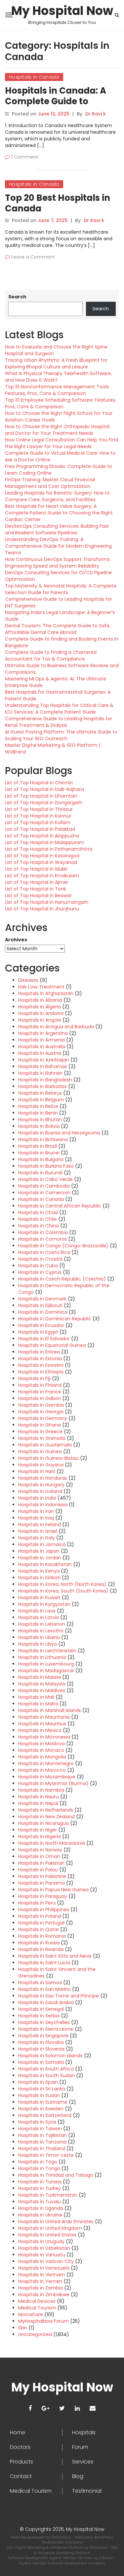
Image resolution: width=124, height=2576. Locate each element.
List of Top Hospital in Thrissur (39, 809)
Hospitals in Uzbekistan (44, 2248)
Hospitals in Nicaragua (43, 1823)
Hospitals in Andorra (41, 1013)
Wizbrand (99, 2547)
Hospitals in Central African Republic (60, 1206)
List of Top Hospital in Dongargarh (44, 803)
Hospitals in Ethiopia (41, 1372)
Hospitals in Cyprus (40, 1272)
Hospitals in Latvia (39, 1617)
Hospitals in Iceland (40, 1491)
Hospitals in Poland (40, 1916)
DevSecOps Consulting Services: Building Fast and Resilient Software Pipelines (57, 529)
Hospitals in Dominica (43, 1312)
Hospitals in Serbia (39, 2016)
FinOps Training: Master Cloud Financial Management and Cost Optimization (50, 483)
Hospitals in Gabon (40, 1398)
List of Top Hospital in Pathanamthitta (49, 849)
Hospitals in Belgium (41, 1100)
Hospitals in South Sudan (46, 2075)
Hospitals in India (37, 1498)
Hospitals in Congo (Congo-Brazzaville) (63, 1246)
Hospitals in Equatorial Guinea (52, 1345)
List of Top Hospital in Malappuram (45, 842)
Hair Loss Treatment (41, 987)
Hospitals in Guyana (41, 1465)
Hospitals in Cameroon (44, 1193)
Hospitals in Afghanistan (46, 993)
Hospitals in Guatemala (45, 1445)
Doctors (20, 2447)
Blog (78, 2476)
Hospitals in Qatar (39, 1929)
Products (21, 2462)
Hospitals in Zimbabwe (44, 2295)
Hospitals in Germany (43, 1418)
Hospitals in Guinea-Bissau (48, 1458)
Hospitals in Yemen (40, 2281)
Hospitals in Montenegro (46, 1763)
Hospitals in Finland (40, 1385)
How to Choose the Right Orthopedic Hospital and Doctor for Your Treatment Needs (57, 430)
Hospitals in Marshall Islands (50, 1710)
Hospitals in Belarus (40, 1093)
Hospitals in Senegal (41, 2009)
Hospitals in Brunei (39, 1153)
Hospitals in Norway (40, 1850)
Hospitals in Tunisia (40, 2182)
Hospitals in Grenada (42, 1438)
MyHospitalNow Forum (43, 2321)
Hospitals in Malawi (40, 1677)
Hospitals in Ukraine (40, 2215)
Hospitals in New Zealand (46, 1817)
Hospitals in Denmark (42, 1299)
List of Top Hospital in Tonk (36, 889)
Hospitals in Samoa (40, 1983)
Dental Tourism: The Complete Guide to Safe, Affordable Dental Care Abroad (58, 629)
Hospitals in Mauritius (42, 1724)
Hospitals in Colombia (43, 1232)
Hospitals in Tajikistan (42, 2135)
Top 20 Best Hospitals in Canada (58, 203)
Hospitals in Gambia (41, 1405)
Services (83, 2462)
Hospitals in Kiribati (39, 1578)
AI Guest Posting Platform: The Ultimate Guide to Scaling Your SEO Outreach (61, 735)
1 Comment (25, 157)
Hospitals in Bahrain (40, 1073)
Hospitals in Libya (38, 1644)
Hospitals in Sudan (39, 2095)
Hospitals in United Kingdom (50, 2228)
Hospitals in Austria (40, 1053)
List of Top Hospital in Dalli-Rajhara (44, 789)
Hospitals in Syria (37, 2122)
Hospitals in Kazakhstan (45, 1564)
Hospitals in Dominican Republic (55, 1319)
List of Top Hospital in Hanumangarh (47, 902)
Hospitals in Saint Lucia (44, 1963)
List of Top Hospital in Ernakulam (42, 876)
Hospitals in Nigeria (40, 1836)
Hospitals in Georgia (41, 1412)
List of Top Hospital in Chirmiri (39, 783)
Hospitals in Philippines (44, 1910)
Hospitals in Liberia (39, 1637)
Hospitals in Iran (36, 1511)
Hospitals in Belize (38, 1106)
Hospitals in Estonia (40, 1359)
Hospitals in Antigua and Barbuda (56, 1027)
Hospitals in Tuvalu (40, 2202)
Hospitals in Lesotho (41, 1631)
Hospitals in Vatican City (46, 2261)
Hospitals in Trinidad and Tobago (56, 2175)
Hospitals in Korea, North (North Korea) (62, 1584)
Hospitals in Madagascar (46, 1671)
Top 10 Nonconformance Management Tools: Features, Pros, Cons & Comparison (57, 390)
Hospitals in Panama (41, 1883)
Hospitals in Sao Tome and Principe (59, 1996)
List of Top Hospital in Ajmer (37, 882)
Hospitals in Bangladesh (45, 1080)
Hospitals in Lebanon (42, 1624)
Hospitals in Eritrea (39, 1352)
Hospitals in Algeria (40, 1007)
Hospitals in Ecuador (41, 1325)
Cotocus (106, 2558)
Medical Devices (37, 2301)
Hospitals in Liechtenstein (47, 1651)
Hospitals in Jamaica (42, 1544)
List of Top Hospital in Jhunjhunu (42, 909)
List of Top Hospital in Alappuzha (42, 836)
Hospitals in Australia (42, 1047)
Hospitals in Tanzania (42, 2142)
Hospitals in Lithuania (42, 1657)
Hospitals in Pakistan (41, 1863)
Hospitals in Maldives (42, 1690)
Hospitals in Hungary (41, 1485)
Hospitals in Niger (38, 1830)
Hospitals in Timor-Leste (46, 2155)
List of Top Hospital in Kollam (38, 822)
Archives (16, 940)
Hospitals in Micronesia (44, 1737)
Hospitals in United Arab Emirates (56, 2222)
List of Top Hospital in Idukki (36, 869)
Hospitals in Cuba (38, 1266)
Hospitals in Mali (36, 1697)
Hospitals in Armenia (41, 1040)
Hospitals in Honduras (43, 1478)
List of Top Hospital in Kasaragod (42, 856)
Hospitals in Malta (38, 1704)
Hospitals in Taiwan (40, 2129)
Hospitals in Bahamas (43, 1066)
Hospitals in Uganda (41, 2208)
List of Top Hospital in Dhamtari (41, 796)
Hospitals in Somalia (41, 2062)
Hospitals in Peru (37, 1903)
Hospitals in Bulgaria (41, 1159)
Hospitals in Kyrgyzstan (44, 1604)
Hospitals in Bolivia (39, 1126)
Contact (21, 2476)
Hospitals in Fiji (34, 1378)
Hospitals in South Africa (46, 2069)
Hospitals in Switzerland (45, 2115)
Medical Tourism (37, 2308)
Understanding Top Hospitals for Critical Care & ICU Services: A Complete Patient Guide (59, 709)
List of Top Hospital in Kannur (38, 816)
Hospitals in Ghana (40, 1425)
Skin (23, 2328)
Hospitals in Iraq (36, 1518)
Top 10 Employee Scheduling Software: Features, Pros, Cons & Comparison (61, 403)
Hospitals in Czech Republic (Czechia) (62, 1279)
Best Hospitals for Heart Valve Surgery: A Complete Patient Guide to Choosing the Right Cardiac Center (59, 513)
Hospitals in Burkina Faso (46, 1166)
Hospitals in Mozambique (47, 1777)
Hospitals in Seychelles (44, 2022)
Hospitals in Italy (37, 1538)
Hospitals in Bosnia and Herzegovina (59, 1133)
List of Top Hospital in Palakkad (40, 829)
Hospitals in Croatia (40, 1259)
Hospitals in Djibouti (40, 1305)
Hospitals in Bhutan (40, 1120)
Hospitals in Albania (40, 1000)
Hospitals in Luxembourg (46, 1664)
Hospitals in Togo (38, 2162)
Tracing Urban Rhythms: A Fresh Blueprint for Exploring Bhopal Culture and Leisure (56, 363)
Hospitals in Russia (39, 1943)
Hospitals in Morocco (42, 1770)
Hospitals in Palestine (42, 1876)
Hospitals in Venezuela (44, 2268)
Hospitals (84, 2433)
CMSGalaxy (61, 2537)
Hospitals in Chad (38, 1212)
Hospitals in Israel (38, 1531)
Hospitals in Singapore (43, 2036)
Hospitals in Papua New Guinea (53, 1890)
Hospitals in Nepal (38, 1803)
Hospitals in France (40, 1392)
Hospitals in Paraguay (43, 1896)
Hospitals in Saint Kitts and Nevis (55, 1956)
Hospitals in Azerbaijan (44, 1060)
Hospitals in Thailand (42, 2148)
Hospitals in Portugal (41, 1923)
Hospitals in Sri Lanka (42, 2089)
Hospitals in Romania (42, 1936)
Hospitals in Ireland (40, 1524)
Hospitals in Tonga (39, 2168)
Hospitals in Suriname (43, 2102)
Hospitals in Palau (38, 1870)
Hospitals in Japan (39, 1551)
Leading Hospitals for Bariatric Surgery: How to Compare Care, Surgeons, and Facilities (57, 496)
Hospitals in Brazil (38, 1146)
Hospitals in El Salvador (44, 1339)
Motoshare (31, 2314)
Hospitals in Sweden (41, 2109)
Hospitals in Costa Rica (44, 1252)
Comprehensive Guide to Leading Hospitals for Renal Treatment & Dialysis (59, 722)
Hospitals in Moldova (41, 1744)
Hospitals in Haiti (37, 1471)
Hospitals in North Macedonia (52, 1843)
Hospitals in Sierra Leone (46, 2029)
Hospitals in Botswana (43, 1139)
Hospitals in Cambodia (44, 1186)
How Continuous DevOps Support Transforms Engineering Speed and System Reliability (57, 563)
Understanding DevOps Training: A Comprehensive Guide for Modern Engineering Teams (58, 546)
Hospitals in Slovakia (41, 2042)
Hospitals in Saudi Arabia (46, 2002)
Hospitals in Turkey (40, 2188)
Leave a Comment (33, 257)
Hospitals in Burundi (40, 1173)
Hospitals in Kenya (39, 1571)
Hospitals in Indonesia (43, 1505)
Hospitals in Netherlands (46, 1810)
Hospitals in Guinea (40, 1451)
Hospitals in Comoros (42, 1239)
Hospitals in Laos (37, 1611)
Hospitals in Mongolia (42, 1757)
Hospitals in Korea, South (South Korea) (63, 1591)
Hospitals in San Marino (44, 1989)
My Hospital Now (62, 11)
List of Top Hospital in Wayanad (41, 862)
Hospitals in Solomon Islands (50, 2056)
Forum (80, 2447)
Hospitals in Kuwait (39, 1598)
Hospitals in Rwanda (41, 1949)
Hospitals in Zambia (41, 2288)
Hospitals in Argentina (43, 1033)
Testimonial (87, 2491)
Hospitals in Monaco (41, 1750)
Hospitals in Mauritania (44, 1717)
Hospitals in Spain (38, 2082)
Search (17, 297)
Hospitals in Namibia (41, 1790)
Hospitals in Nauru (39, 1797)
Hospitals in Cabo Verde (45, 1179)
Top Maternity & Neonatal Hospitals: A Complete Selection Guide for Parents (61, 589)
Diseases (28, 980)
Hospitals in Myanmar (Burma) (53, 1783)
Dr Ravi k (96, 114)
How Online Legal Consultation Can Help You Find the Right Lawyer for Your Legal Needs (62, 443)
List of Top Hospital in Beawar (38, 896)
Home (18, 2433)
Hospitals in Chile (38, 1219)
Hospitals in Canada (34, 77)
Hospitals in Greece (40, 1432)
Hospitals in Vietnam (42, 2275)
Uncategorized (35, 2334)
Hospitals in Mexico (40, 1730)
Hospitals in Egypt (38, 1332)
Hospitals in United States (47, 2235)
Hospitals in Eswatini (41, 1365)
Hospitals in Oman (39, 1856)
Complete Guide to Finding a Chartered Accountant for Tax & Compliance (51, 656)
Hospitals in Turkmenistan (48, 2195)
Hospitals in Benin (38, 1113)
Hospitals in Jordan (40, 1558)
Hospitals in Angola (40, 1020)
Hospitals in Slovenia (41, 2049)
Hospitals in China (39, 1226)
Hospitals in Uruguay (41, 2241)
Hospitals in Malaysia (42, 1684)
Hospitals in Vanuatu (42, 2255)
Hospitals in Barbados (42, 1086)
